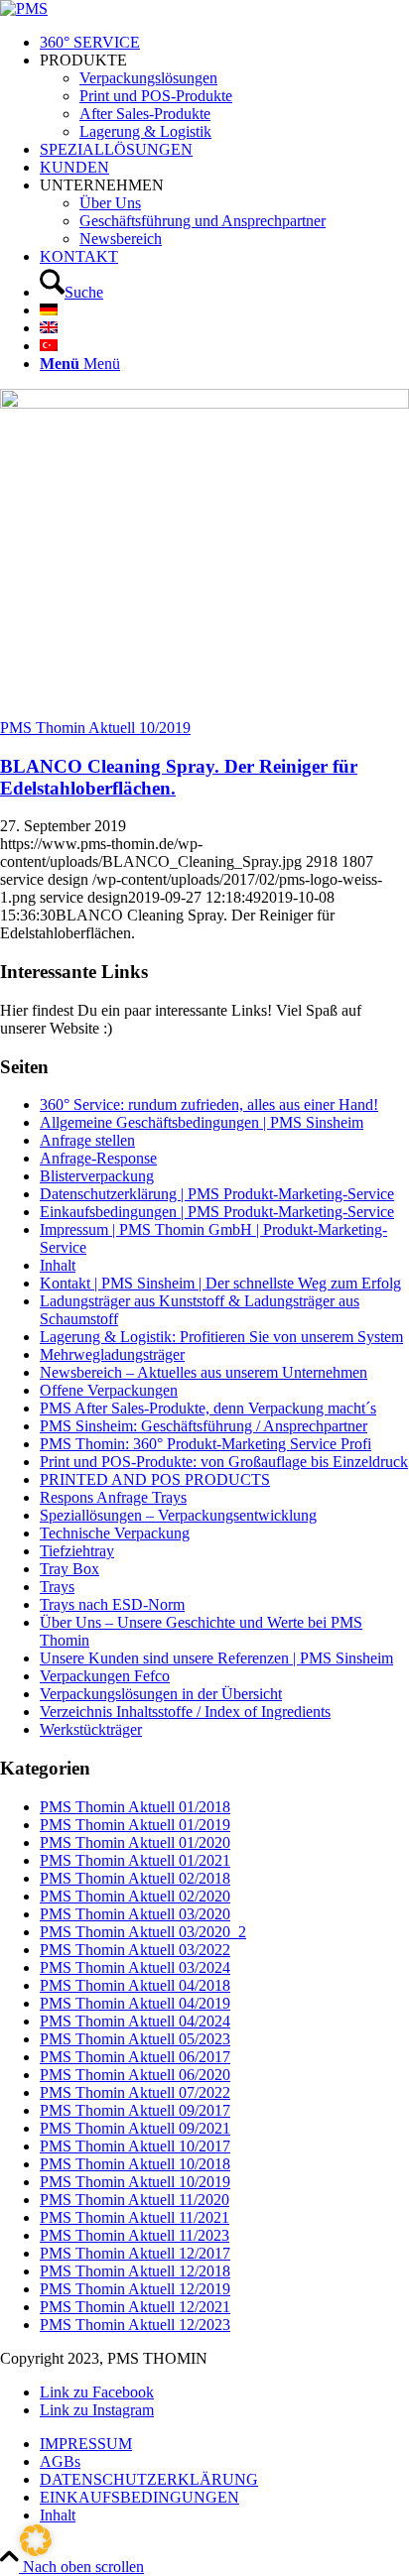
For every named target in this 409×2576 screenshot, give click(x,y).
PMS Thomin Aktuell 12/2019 (135, 2289)
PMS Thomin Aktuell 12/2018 (135, 2271)
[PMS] (24, 8)
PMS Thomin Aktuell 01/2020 (135, 1842)
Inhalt (58, 1265)
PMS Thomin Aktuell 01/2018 (135, 1807)
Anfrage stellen (87, 1140)
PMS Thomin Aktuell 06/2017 (135, 2057)
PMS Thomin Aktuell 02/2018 (135, 1878)
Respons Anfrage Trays (113, 1497)
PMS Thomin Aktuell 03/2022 (135, 1950)
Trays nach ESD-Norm (112, 1604)
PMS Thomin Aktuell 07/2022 (135, 2092)
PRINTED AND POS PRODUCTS (155, 1479)
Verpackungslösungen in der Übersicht (161, 1694)
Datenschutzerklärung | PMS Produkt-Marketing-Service (217, 1194)
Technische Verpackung (115, 1533)
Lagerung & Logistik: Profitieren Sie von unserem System (221, 1337)
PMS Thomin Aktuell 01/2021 (135, 1860)
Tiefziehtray (77, 1551)
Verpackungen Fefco (105, 1676)
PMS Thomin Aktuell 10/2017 (135, 2146)
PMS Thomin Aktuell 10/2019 (95, 728)
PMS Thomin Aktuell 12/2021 (135, 2307)
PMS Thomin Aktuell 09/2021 (135, 2128)
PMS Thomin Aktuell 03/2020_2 (143, 1932)
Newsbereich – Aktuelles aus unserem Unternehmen (204, 1372)
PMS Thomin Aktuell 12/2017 (135, 2253)
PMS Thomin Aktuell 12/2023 (135, 2325)
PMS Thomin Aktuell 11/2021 (135, 2217)
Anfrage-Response (98, 1158)
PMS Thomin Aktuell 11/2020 (135, 2200)
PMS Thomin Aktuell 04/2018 (135, 1985)
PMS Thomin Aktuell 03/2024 (135, 1967)
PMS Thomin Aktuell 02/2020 (135, 1896)
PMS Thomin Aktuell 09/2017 (135, 2110)
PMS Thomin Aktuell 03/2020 (135, 1914)
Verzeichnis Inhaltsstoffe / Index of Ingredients (185, 1712)
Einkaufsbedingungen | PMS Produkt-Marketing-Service (217, 1212)
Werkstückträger (91, 1729)
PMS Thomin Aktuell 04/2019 (135, 2003)
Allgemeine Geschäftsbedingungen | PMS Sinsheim (202, 1122)
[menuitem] (224, 43)
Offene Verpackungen (109, 1390)
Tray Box (69, 1569)
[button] (36, 2540)
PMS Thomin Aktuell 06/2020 (135, 2075)
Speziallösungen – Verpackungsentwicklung (178, 1515)
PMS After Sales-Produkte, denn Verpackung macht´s (208, 1408)
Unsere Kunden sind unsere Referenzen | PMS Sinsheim (216, 1658)
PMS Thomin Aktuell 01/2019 (135, 1825)
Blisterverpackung (97, 1176)
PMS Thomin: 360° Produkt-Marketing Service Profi (205, 1444)
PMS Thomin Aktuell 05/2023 (135, 2039)
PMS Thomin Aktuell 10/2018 (135, 2164)
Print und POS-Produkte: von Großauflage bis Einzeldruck (224, 1462)
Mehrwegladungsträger (112, 1354)
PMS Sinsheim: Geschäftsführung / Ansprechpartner (204, 1426)
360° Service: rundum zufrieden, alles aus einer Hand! (209, 1104)
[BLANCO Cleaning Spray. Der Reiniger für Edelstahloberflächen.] (204, 403)
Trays (57, 1587)
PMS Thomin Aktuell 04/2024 (135, 2021)
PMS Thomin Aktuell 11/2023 (135, 2235)
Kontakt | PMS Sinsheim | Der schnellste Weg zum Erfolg (220, 1283)
